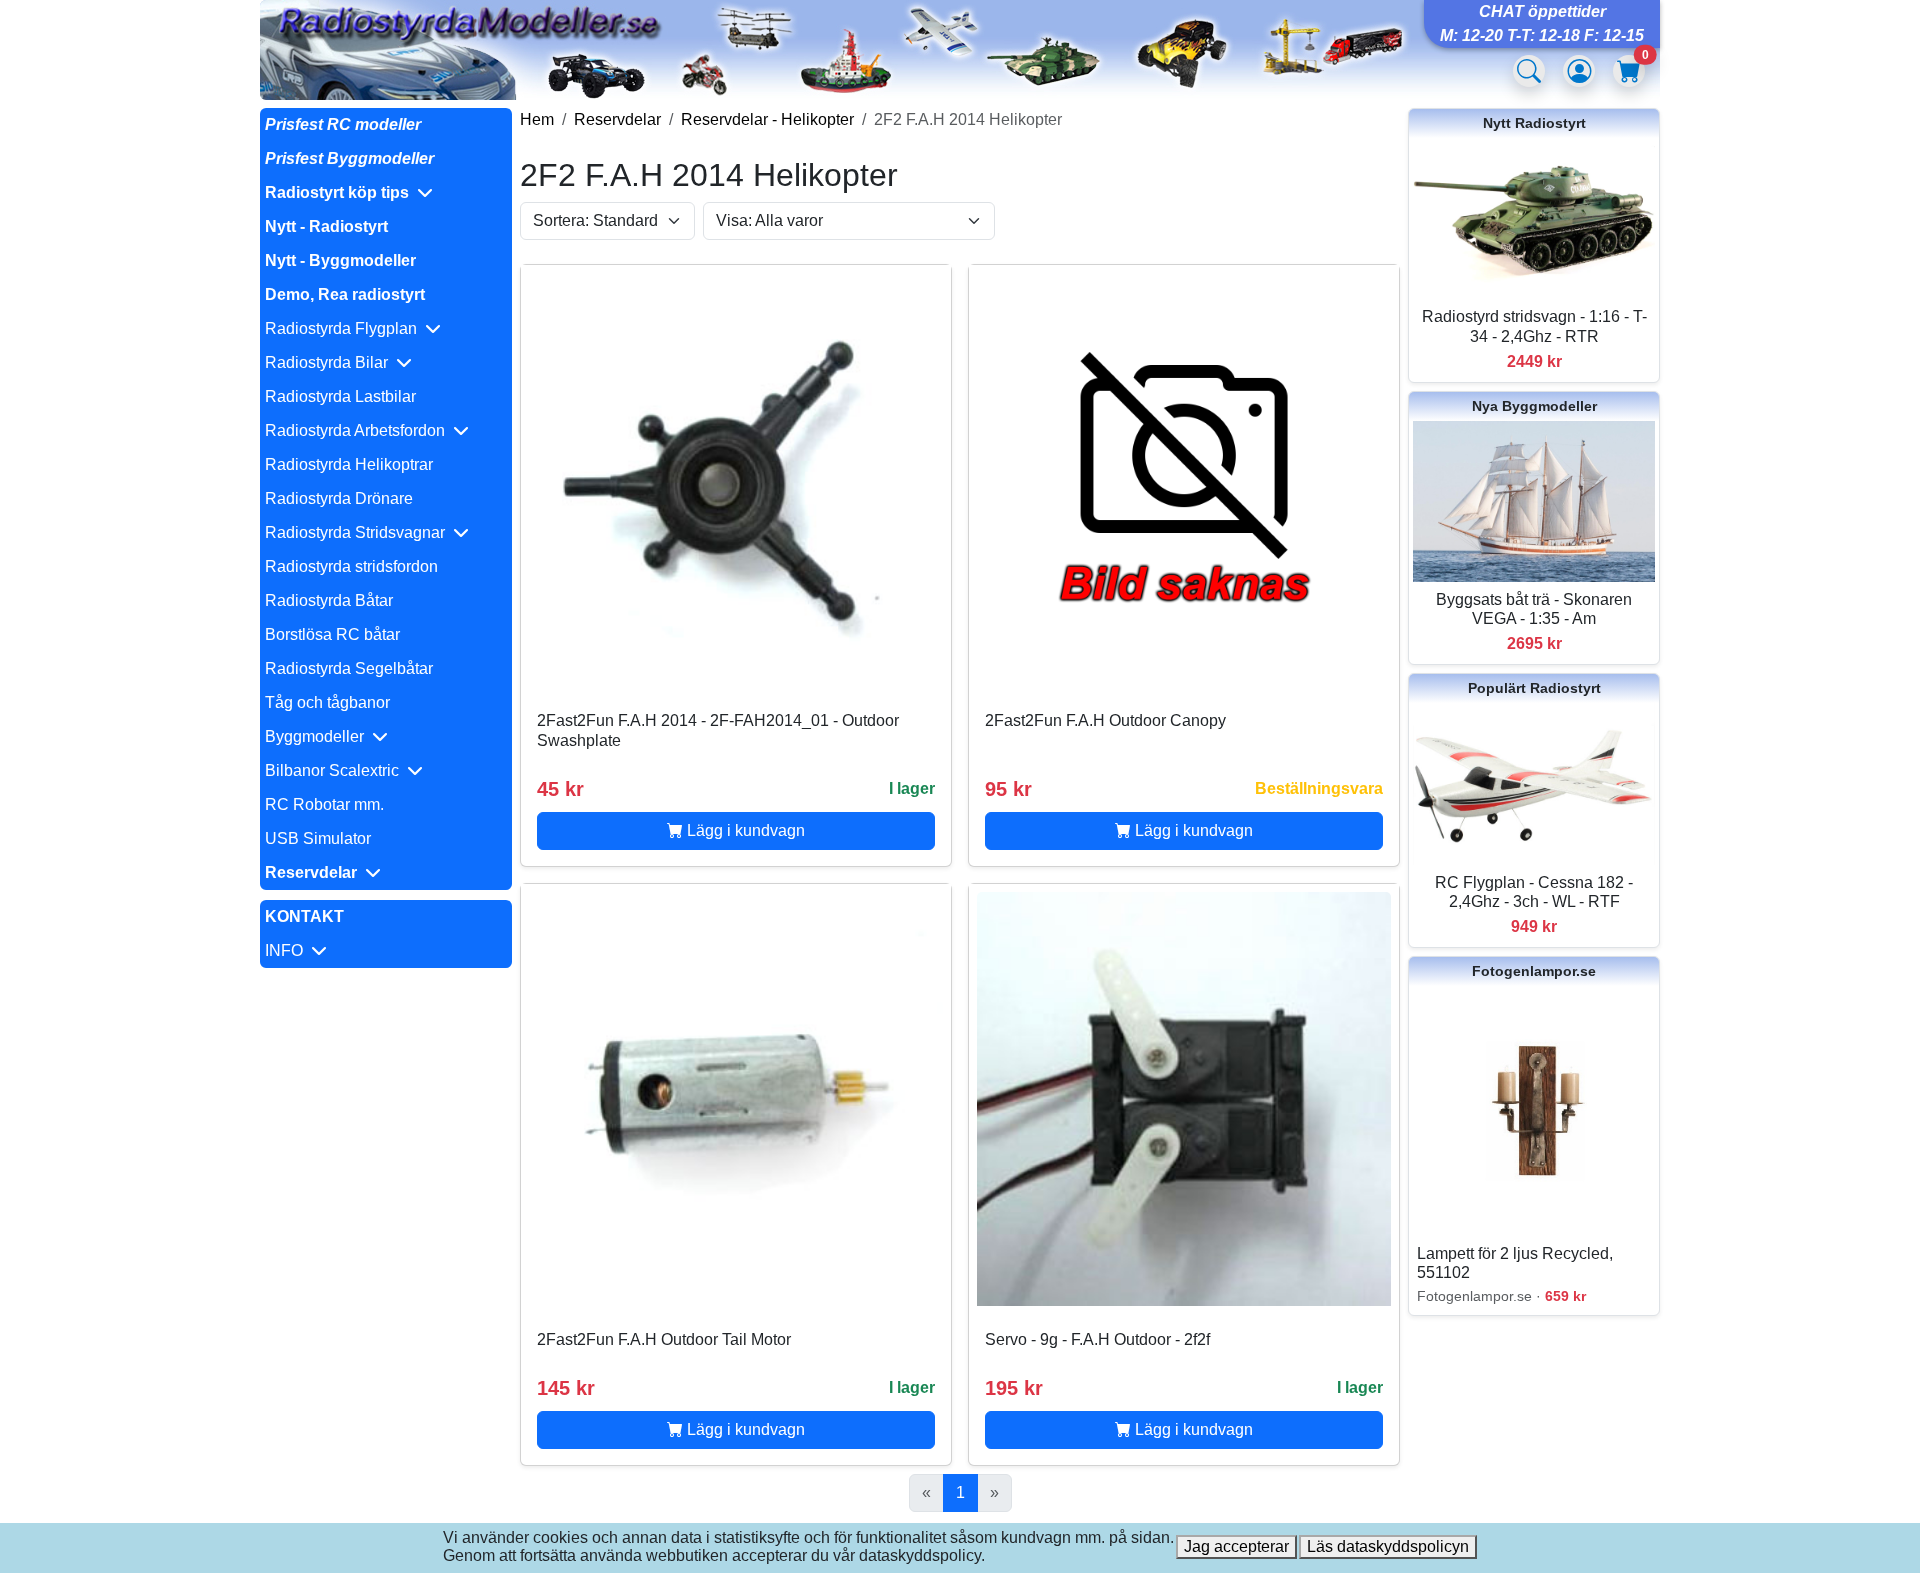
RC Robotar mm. (324, 804)
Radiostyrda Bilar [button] (330, 362)
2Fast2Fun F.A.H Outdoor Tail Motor (664, 1339)
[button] (386, 193)
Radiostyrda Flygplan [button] (345, 328)
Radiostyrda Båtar (329, 600)
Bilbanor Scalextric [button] (336, 770)
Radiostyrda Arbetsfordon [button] (359, 430)
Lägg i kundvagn (744, 830)
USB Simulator (318, 838)
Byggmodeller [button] (318, 736)
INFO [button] (288, 950)
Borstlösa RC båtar (332, 634)
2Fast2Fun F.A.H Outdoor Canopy (1105, 720)
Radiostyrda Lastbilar (340, 396)
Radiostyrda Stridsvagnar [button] (359, 532)
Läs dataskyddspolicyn (1388, 1546)
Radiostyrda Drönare (339, 498)
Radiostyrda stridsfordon (351, 566)
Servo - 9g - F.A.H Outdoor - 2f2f (1097, 1339)
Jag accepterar (1236, 1546)
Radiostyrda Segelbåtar (349, 668)
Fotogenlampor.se (1534, 971)
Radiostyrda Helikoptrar (349, 464)
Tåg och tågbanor (327, 702)
